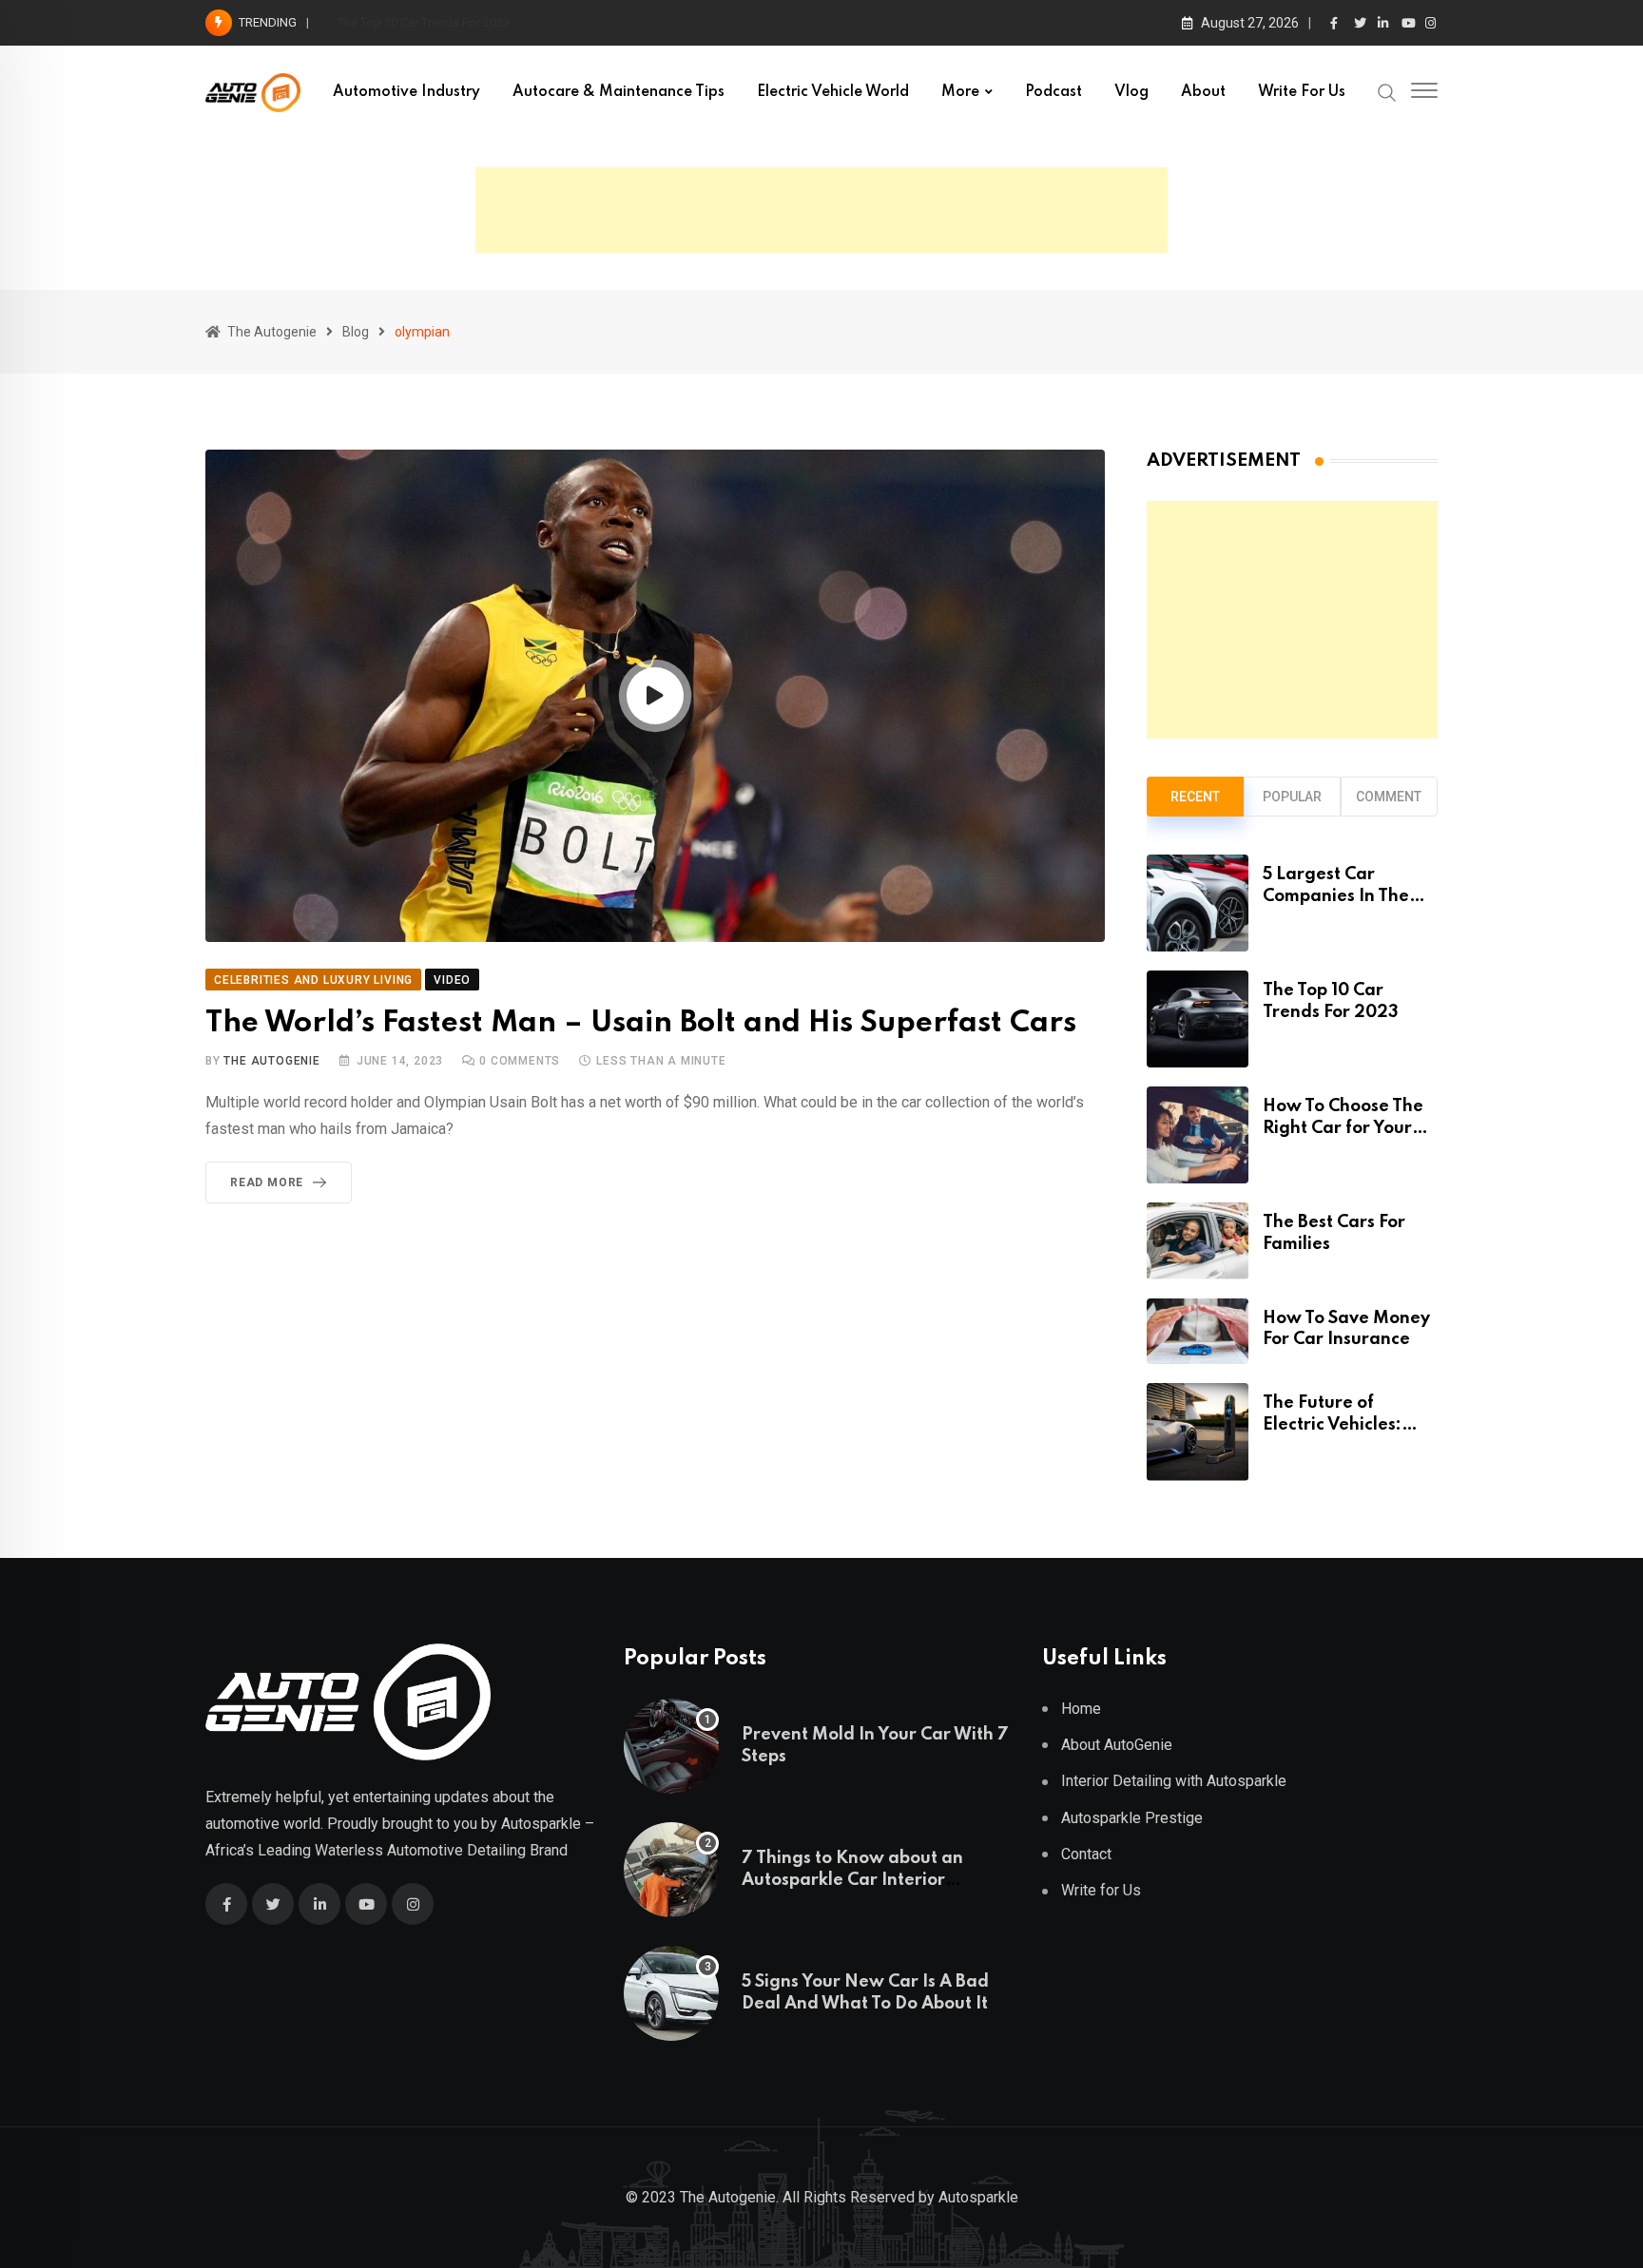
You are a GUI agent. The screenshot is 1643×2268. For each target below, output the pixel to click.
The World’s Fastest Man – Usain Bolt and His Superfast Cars (641, 1023)
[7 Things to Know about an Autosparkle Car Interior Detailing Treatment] (671, 1870)
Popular (1292, 797)
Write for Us (1302, 92)
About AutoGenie (1117, 1745)
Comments (520, 1061)
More (960, 92)
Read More (267, 1182)
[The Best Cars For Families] (1198, 1240)
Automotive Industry (406, 92)
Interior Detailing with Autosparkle (1174, 1781)
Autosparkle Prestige (1132, 1818)
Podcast (1053, 92)
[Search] (1387, 91)
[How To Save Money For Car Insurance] (1198, 1332)
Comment (1389, 797)
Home (1081, 1709)
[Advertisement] (821, 210)
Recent (1195, 797)
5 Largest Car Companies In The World (1336, 896)
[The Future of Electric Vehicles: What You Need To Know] (1198, 1432)
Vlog (1131, 92)
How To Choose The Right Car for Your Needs (462, 22)
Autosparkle (541, 1824)
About (1203, 92)
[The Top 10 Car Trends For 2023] (1198, 1019)
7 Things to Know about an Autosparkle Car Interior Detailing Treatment (852, 1880)
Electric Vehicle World (833, 92)
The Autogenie (271, 1061)
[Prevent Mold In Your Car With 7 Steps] (671, 1746)
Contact (1086, 1854)
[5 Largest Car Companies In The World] (1198, 903)
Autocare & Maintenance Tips (619, 92)
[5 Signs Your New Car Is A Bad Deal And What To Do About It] (671, 1993)
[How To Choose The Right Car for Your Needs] (1198, 1135)
